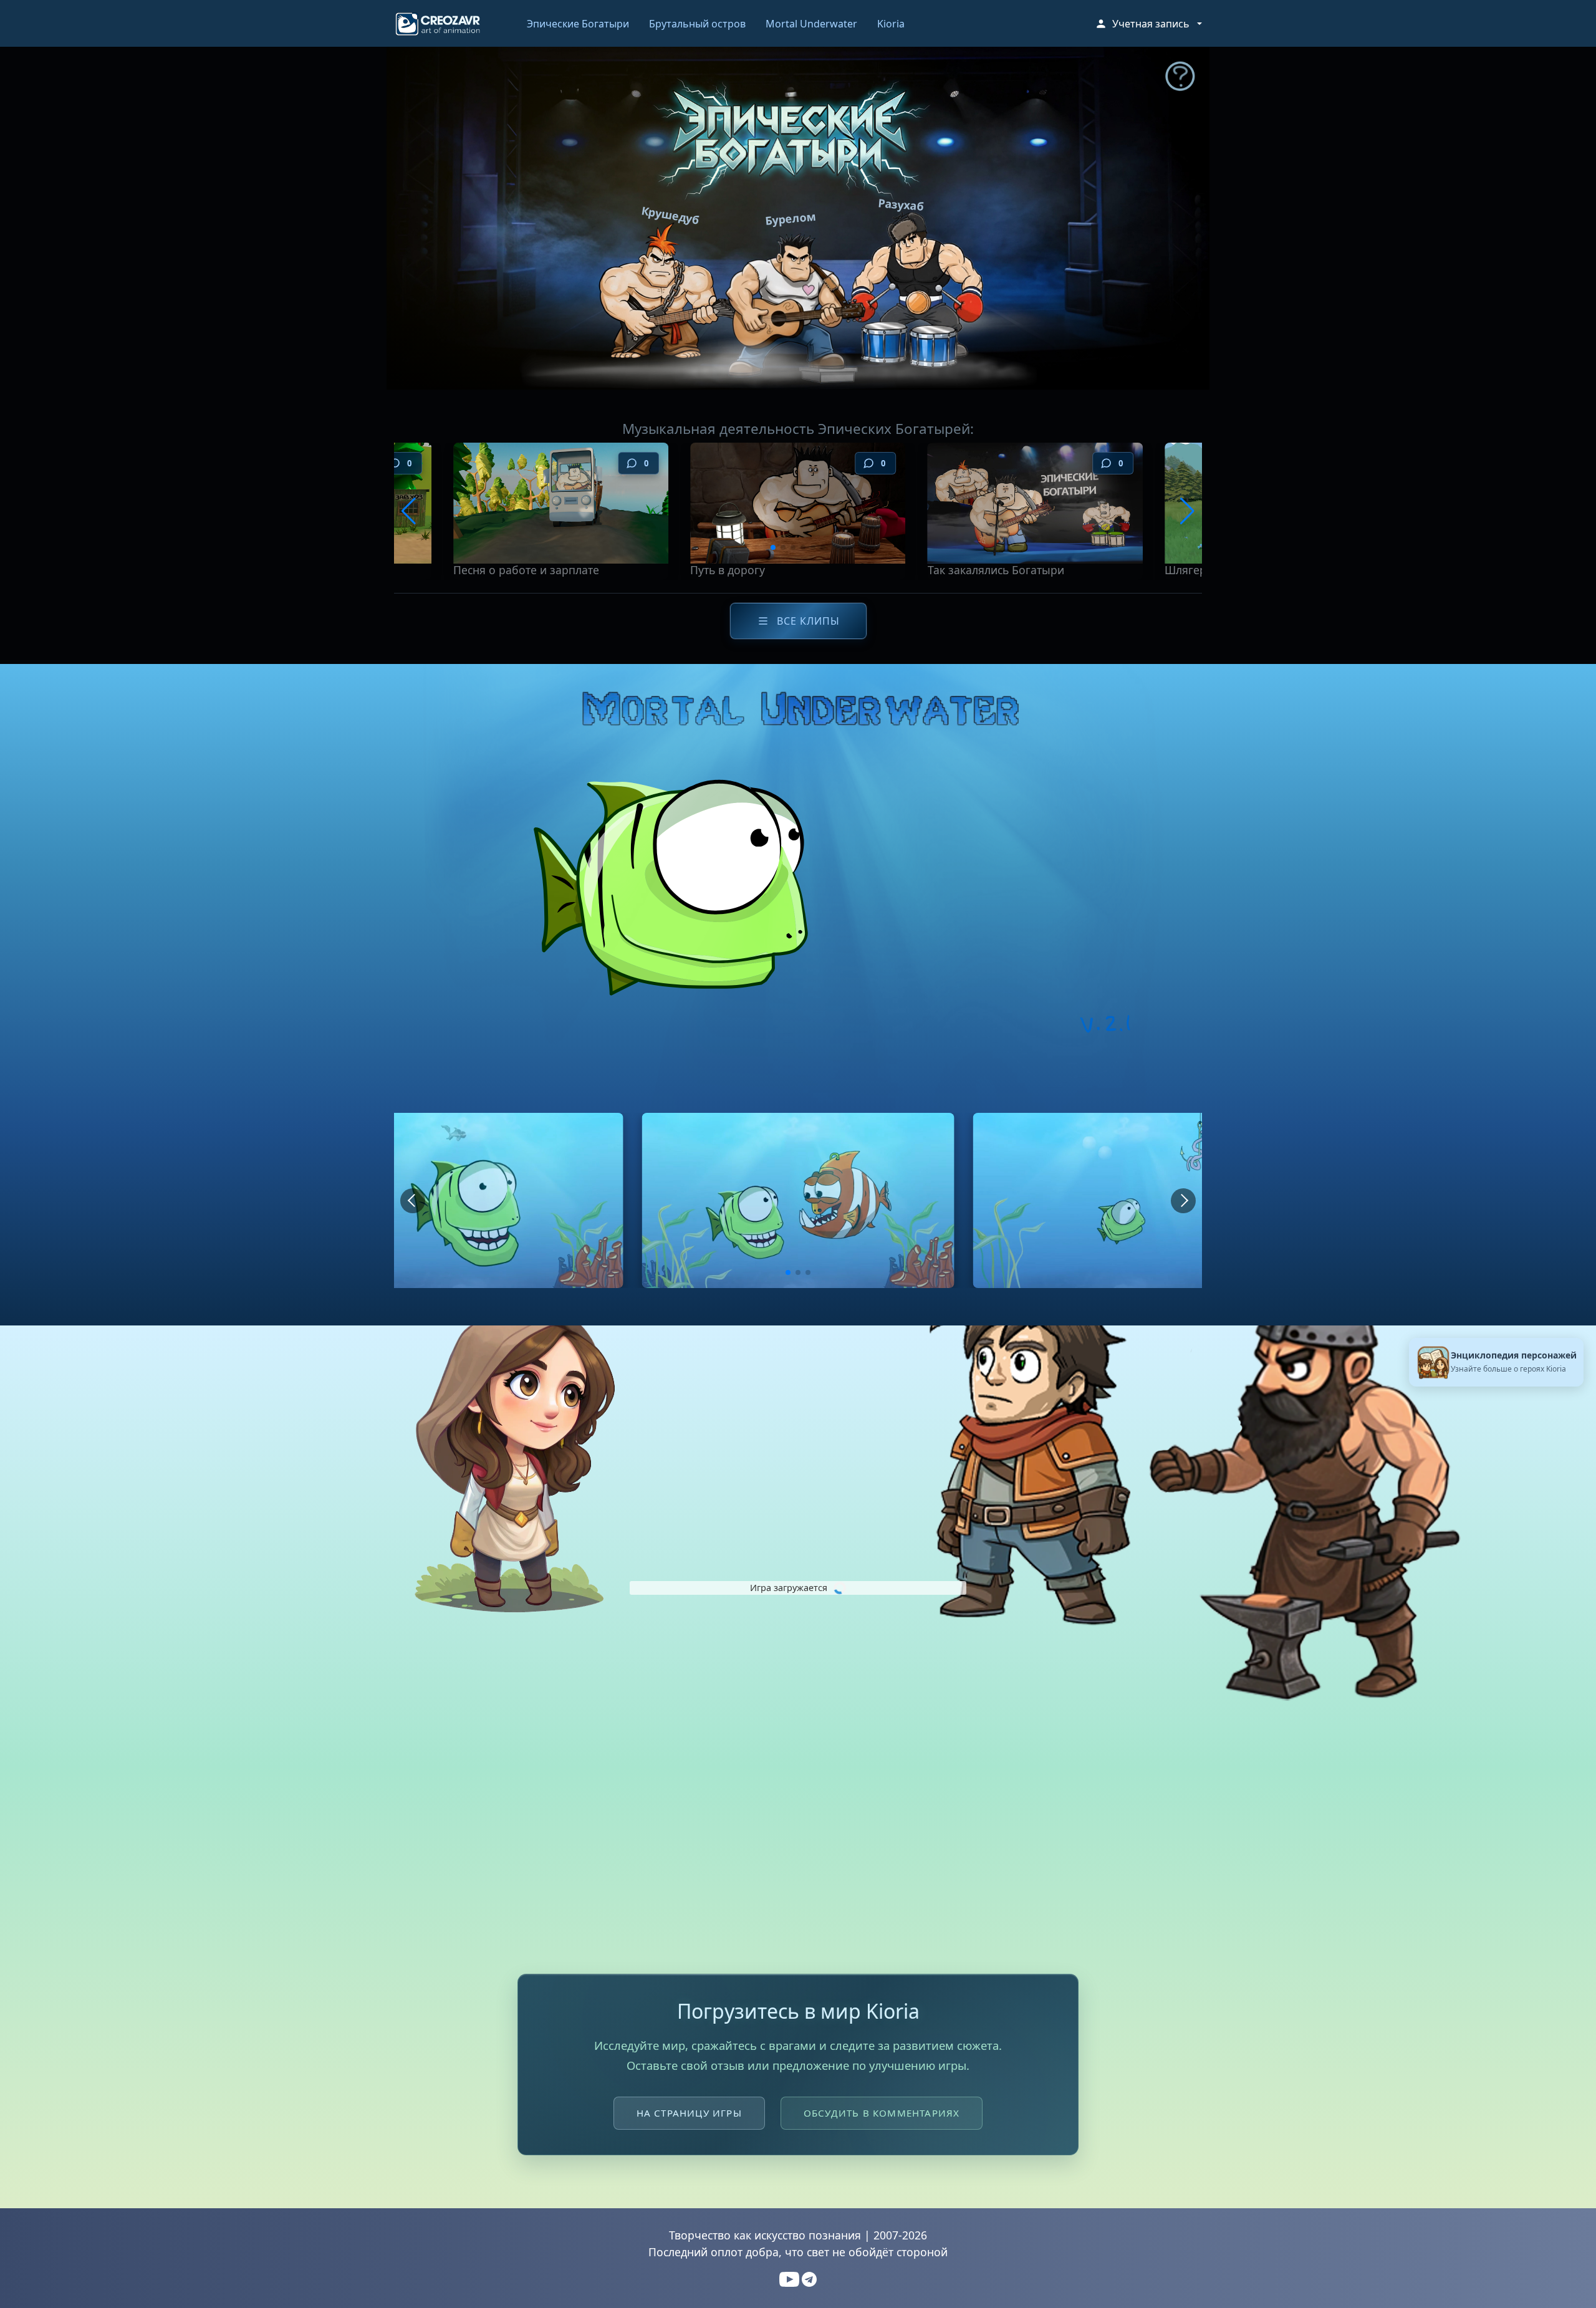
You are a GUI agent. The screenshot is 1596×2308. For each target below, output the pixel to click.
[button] (1148, 24)
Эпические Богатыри (578, 24)
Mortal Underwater (811, 24)
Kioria (891, 24)
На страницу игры (689, 2113)
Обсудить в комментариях (882, 2113)
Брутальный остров (697, 24)
